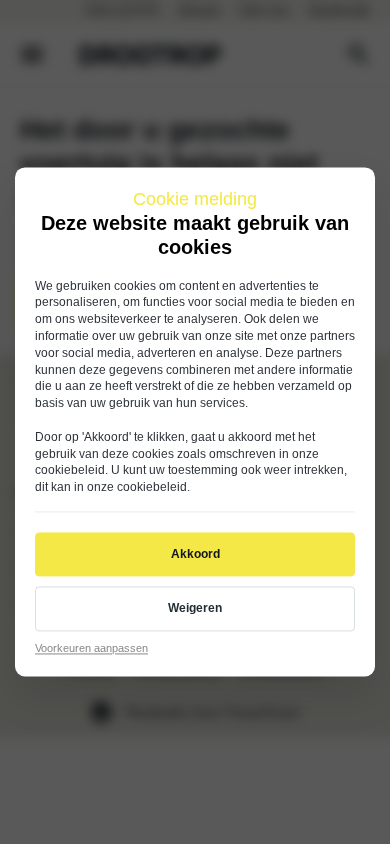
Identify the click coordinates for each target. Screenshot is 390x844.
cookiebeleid (70, 471)
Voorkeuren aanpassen (91, 648)
